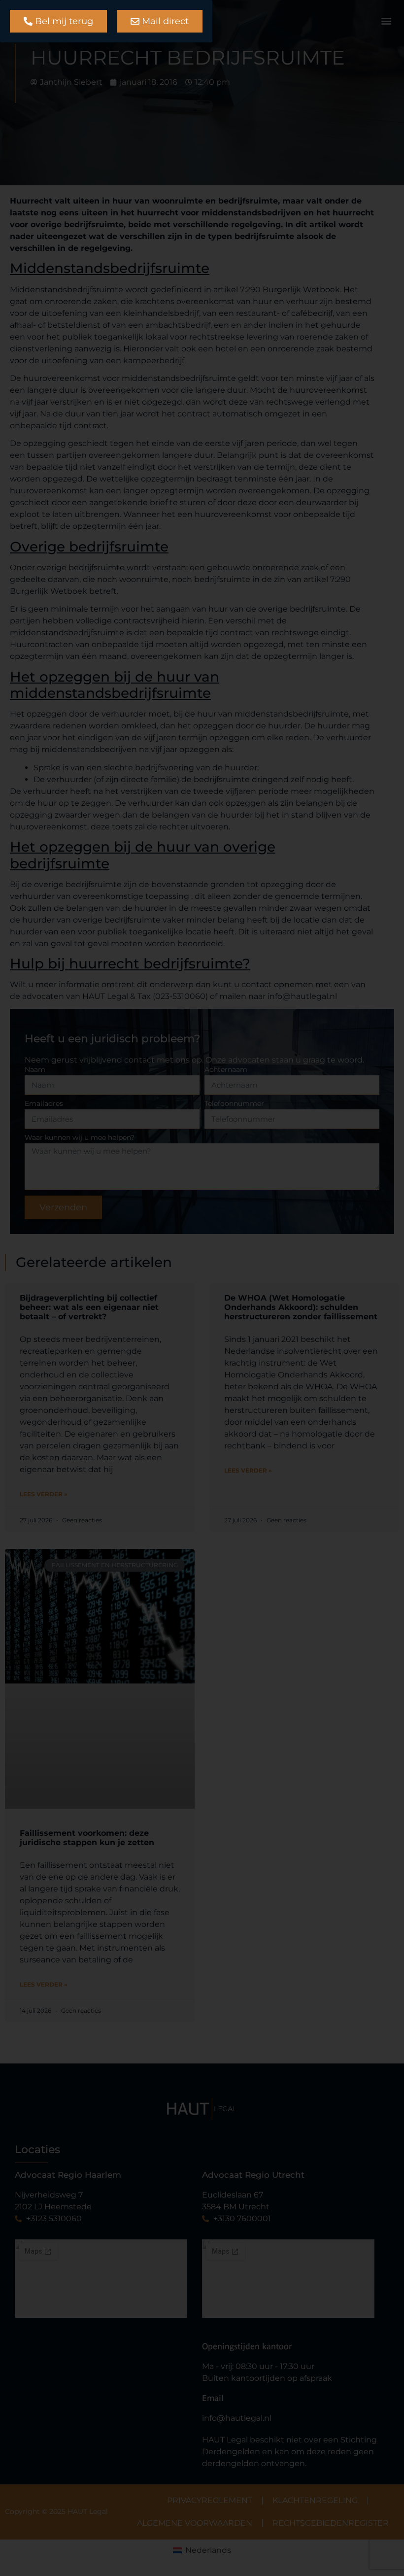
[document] (202, 1288)
